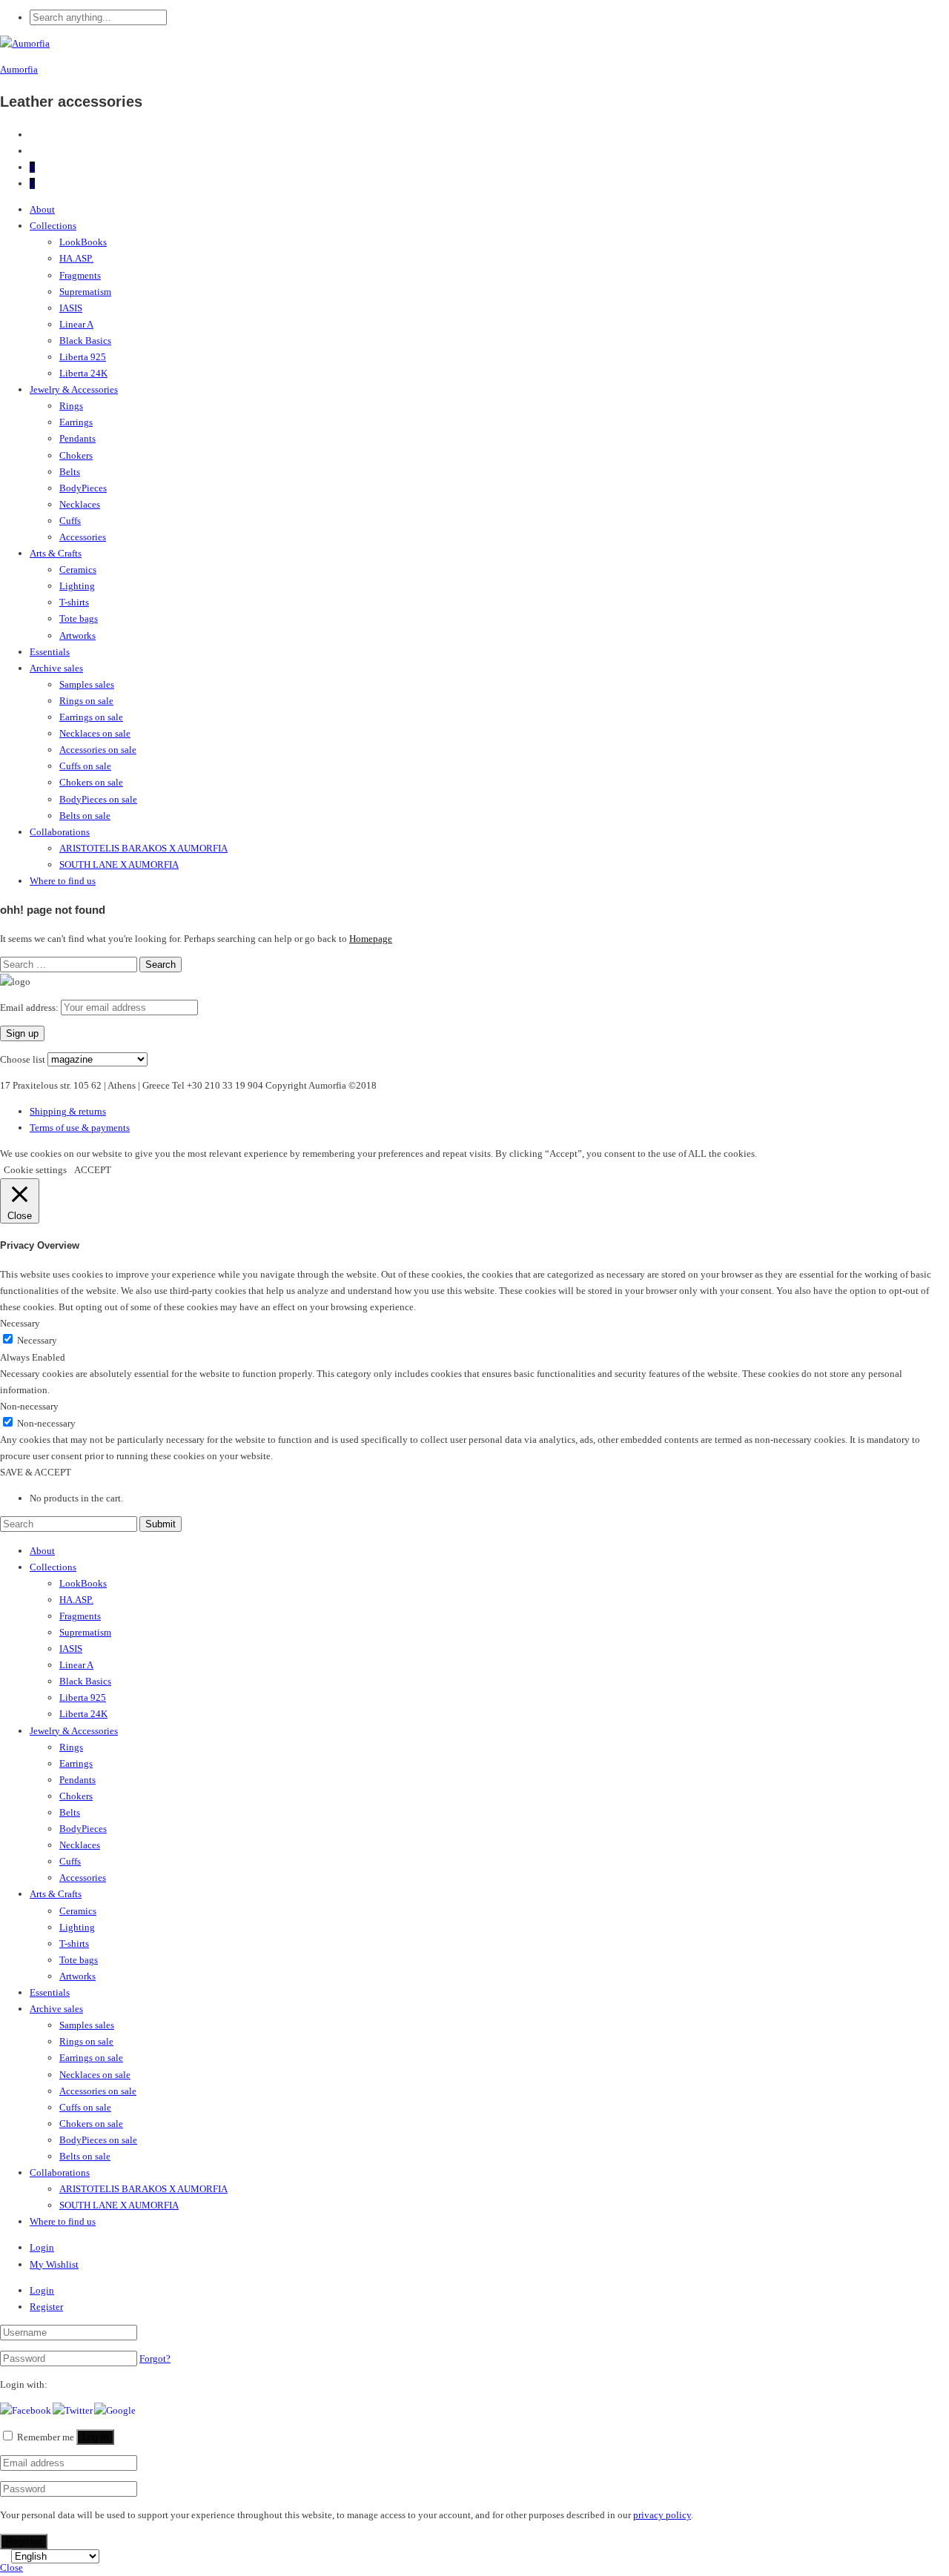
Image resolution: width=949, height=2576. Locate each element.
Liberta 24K (83, 373)
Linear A (76, 324)
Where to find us (63, 881)
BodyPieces (83, 488)
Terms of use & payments (80, 1128)
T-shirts (74, 602)
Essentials (50, 652)
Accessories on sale (98, 750)
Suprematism (85, 292)
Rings (71, 406)
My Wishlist (54, 2264)
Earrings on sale (91, 717)
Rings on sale (86, 701)
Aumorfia (19, 69)
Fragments (80, 275)
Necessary (37, 1340)
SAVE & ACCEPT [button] (36, 1472)
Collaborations (60, 832)
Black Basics (85, 341)
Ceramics (78, 570)
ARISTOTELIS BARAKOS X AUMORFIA (143, 848)
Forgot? (155, 2358)
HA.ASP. (76, 258)
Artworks (77, 635)
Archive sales (56, 668)
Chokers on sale (91, 782)
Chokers (76, 455)
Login (42, 2247)
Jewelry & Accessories (74, 389)
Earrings (76, 422)
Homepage (371, 939)
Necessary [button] (20, 1323)
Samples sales (87, 684)
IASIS (71, 308)
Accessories (83, 537)
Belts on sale (85, 816)
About (42, 209)
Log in (95, 2437)
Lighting (77, 586)
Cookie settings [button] (35, 1170)
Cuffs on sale (85, 766)
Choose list (23, 1059)
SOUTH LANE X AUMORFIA (119, 864)
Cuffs (70, 521)
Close (11, 2567)
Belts (70, 472)
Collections (53, 226)
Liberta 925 (83, 357)
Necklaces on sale (95, 733)
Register (46, 2307)
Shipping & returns (68, 1111)
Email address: (30, 1008)
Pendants (77, 438)
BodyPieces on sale (98, 799)
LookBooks (83, 242)
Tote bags (79, 618)
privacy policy (662, 2515)
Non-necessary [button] (29, 1406)
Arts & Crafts (56, 553)
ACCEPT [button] (93, 1170)
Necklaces (80, 504)
